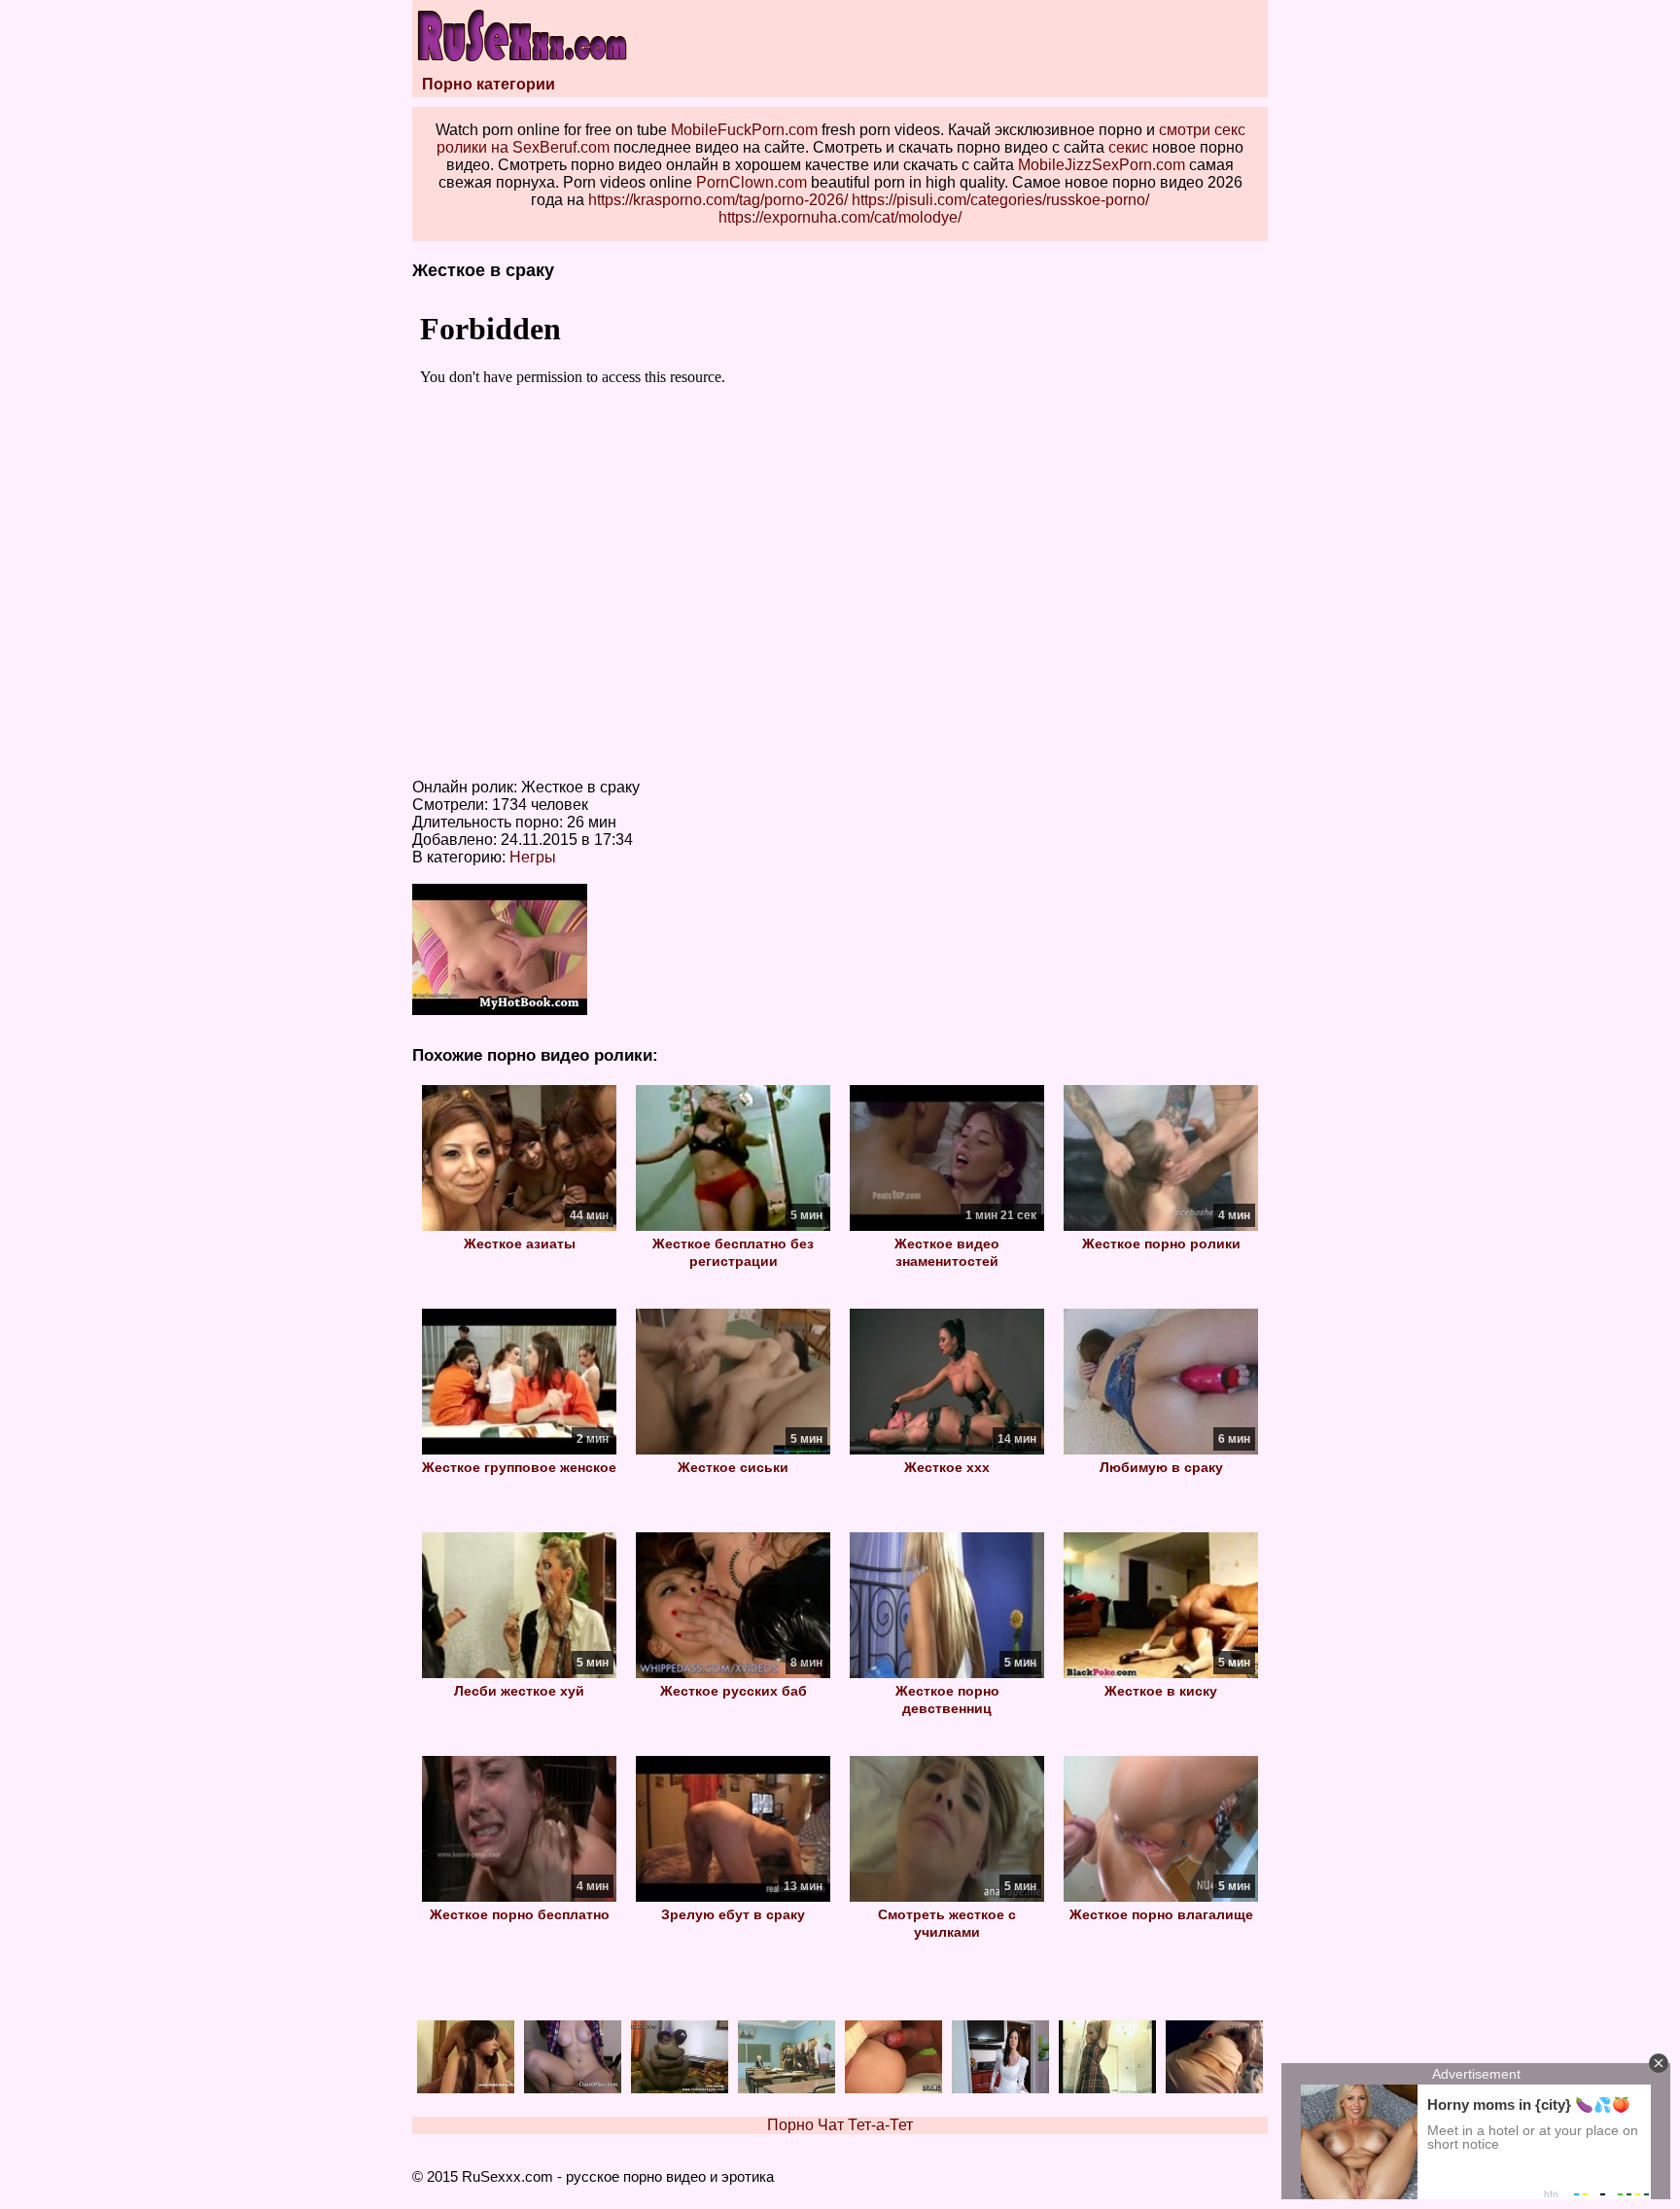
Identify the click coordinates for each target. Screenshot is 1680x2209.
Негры (533, 857)
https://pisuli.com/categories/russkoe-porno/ (1000, 200)
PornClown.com (752, 182)
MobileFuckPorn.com (744, 130)
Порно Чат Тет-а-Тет (840, 2125)
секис (1128, 147)
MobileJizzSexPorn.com (1102, 165)
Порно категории (489, 84)
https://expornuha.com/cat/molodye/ (840, 217)
